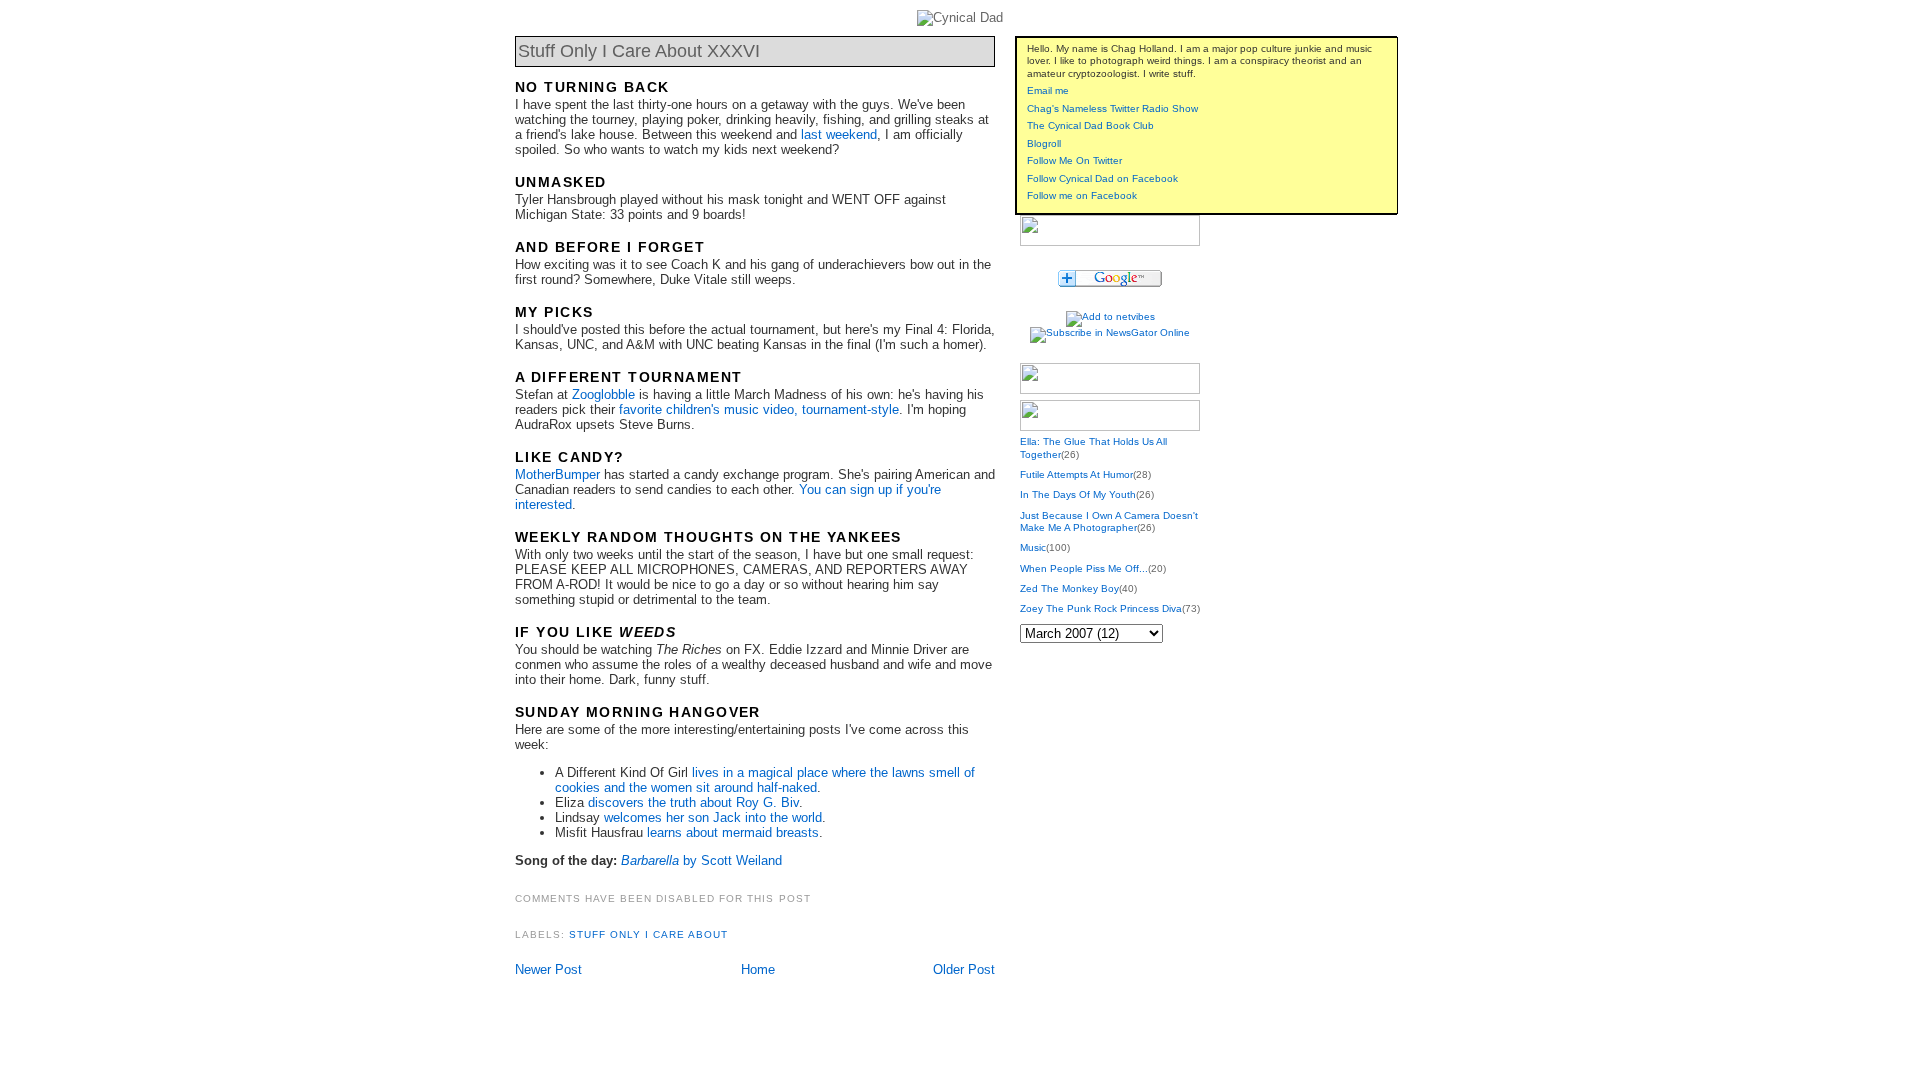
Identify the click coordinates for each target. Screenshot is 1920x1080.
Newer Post (548, 969)
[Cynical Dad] (1110, 262)
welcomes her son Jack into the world (713, 817)
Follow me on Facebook (1082, 195)
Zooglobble (603, 394)
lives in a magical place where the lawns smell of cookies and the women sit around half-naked (765, 780)
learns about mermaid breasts (733, 832)
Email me (1048, 90)
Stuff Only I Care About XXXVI (639, 51)
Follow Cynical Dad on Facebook (1102, 178)
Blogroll (1044, 143)
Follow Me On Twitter (1074, 160)
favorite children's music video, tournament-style (759, 409)
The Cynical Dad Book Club (1090, 125)
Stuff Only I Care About (648, 934)
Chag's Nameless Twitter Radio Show (1112, 108)
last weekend (839, 134)
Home (758, 969)
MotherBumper (557, 474)
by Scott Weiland (701, 860)
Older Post (964, 969)
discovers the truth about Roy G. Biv (693, 802)
